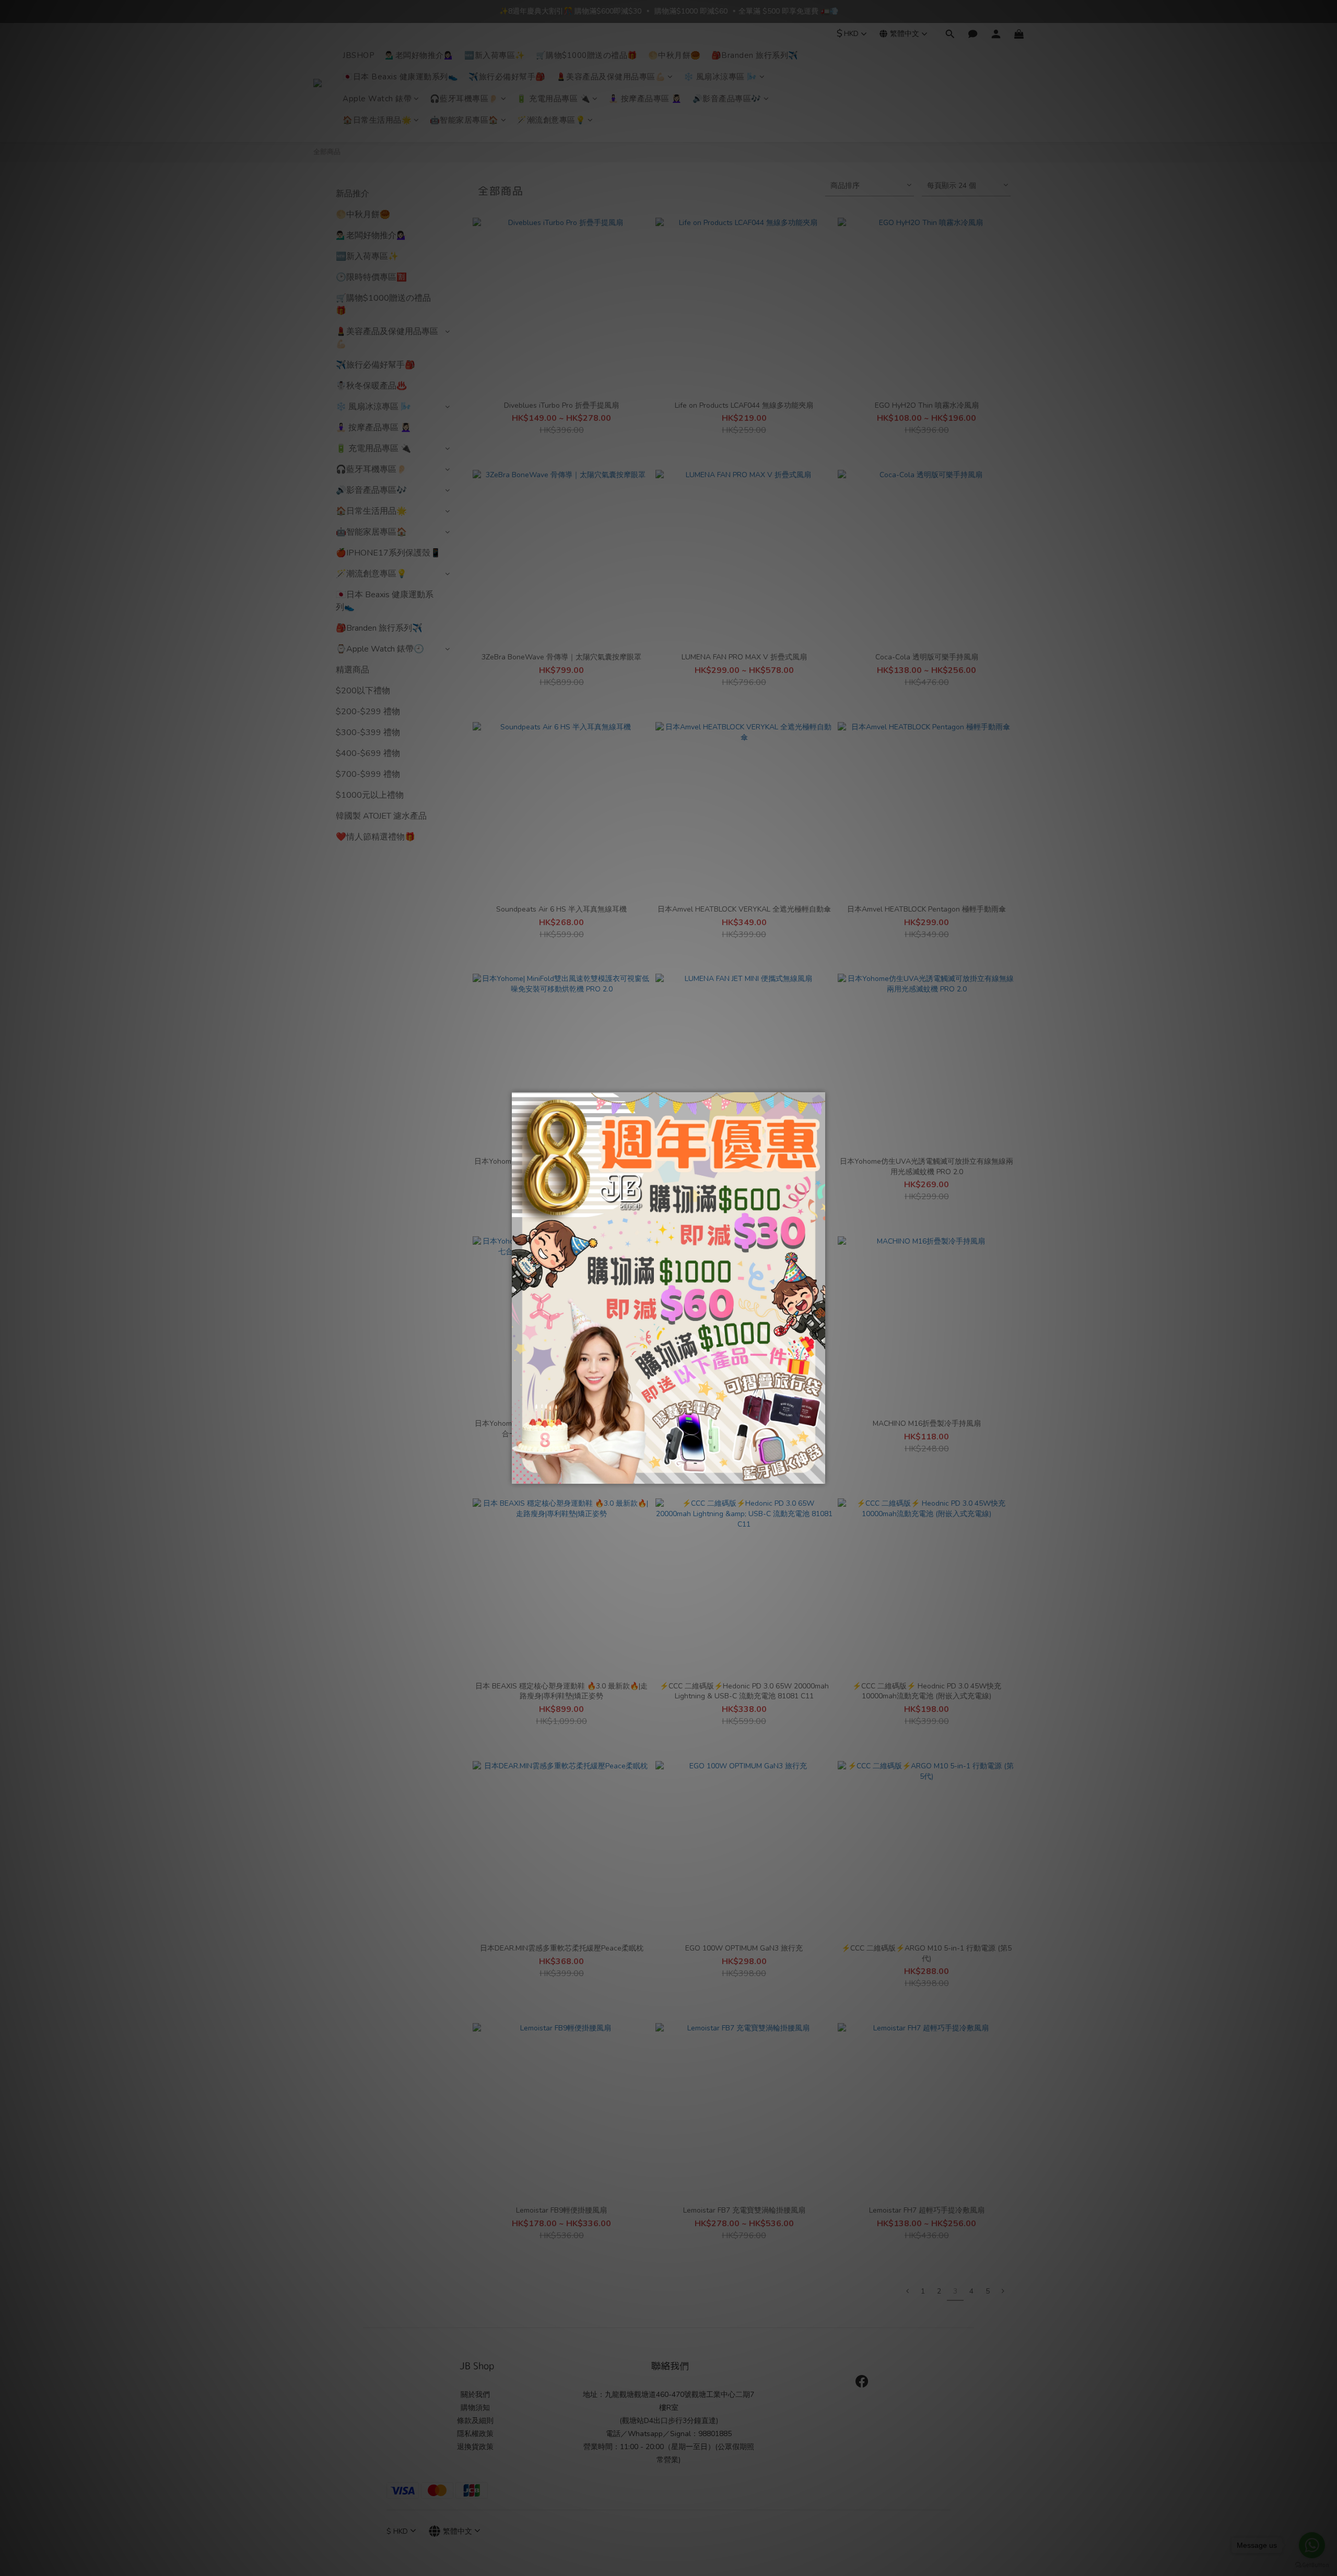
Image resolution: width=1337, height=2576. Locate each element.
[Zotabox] (818, 1474)
